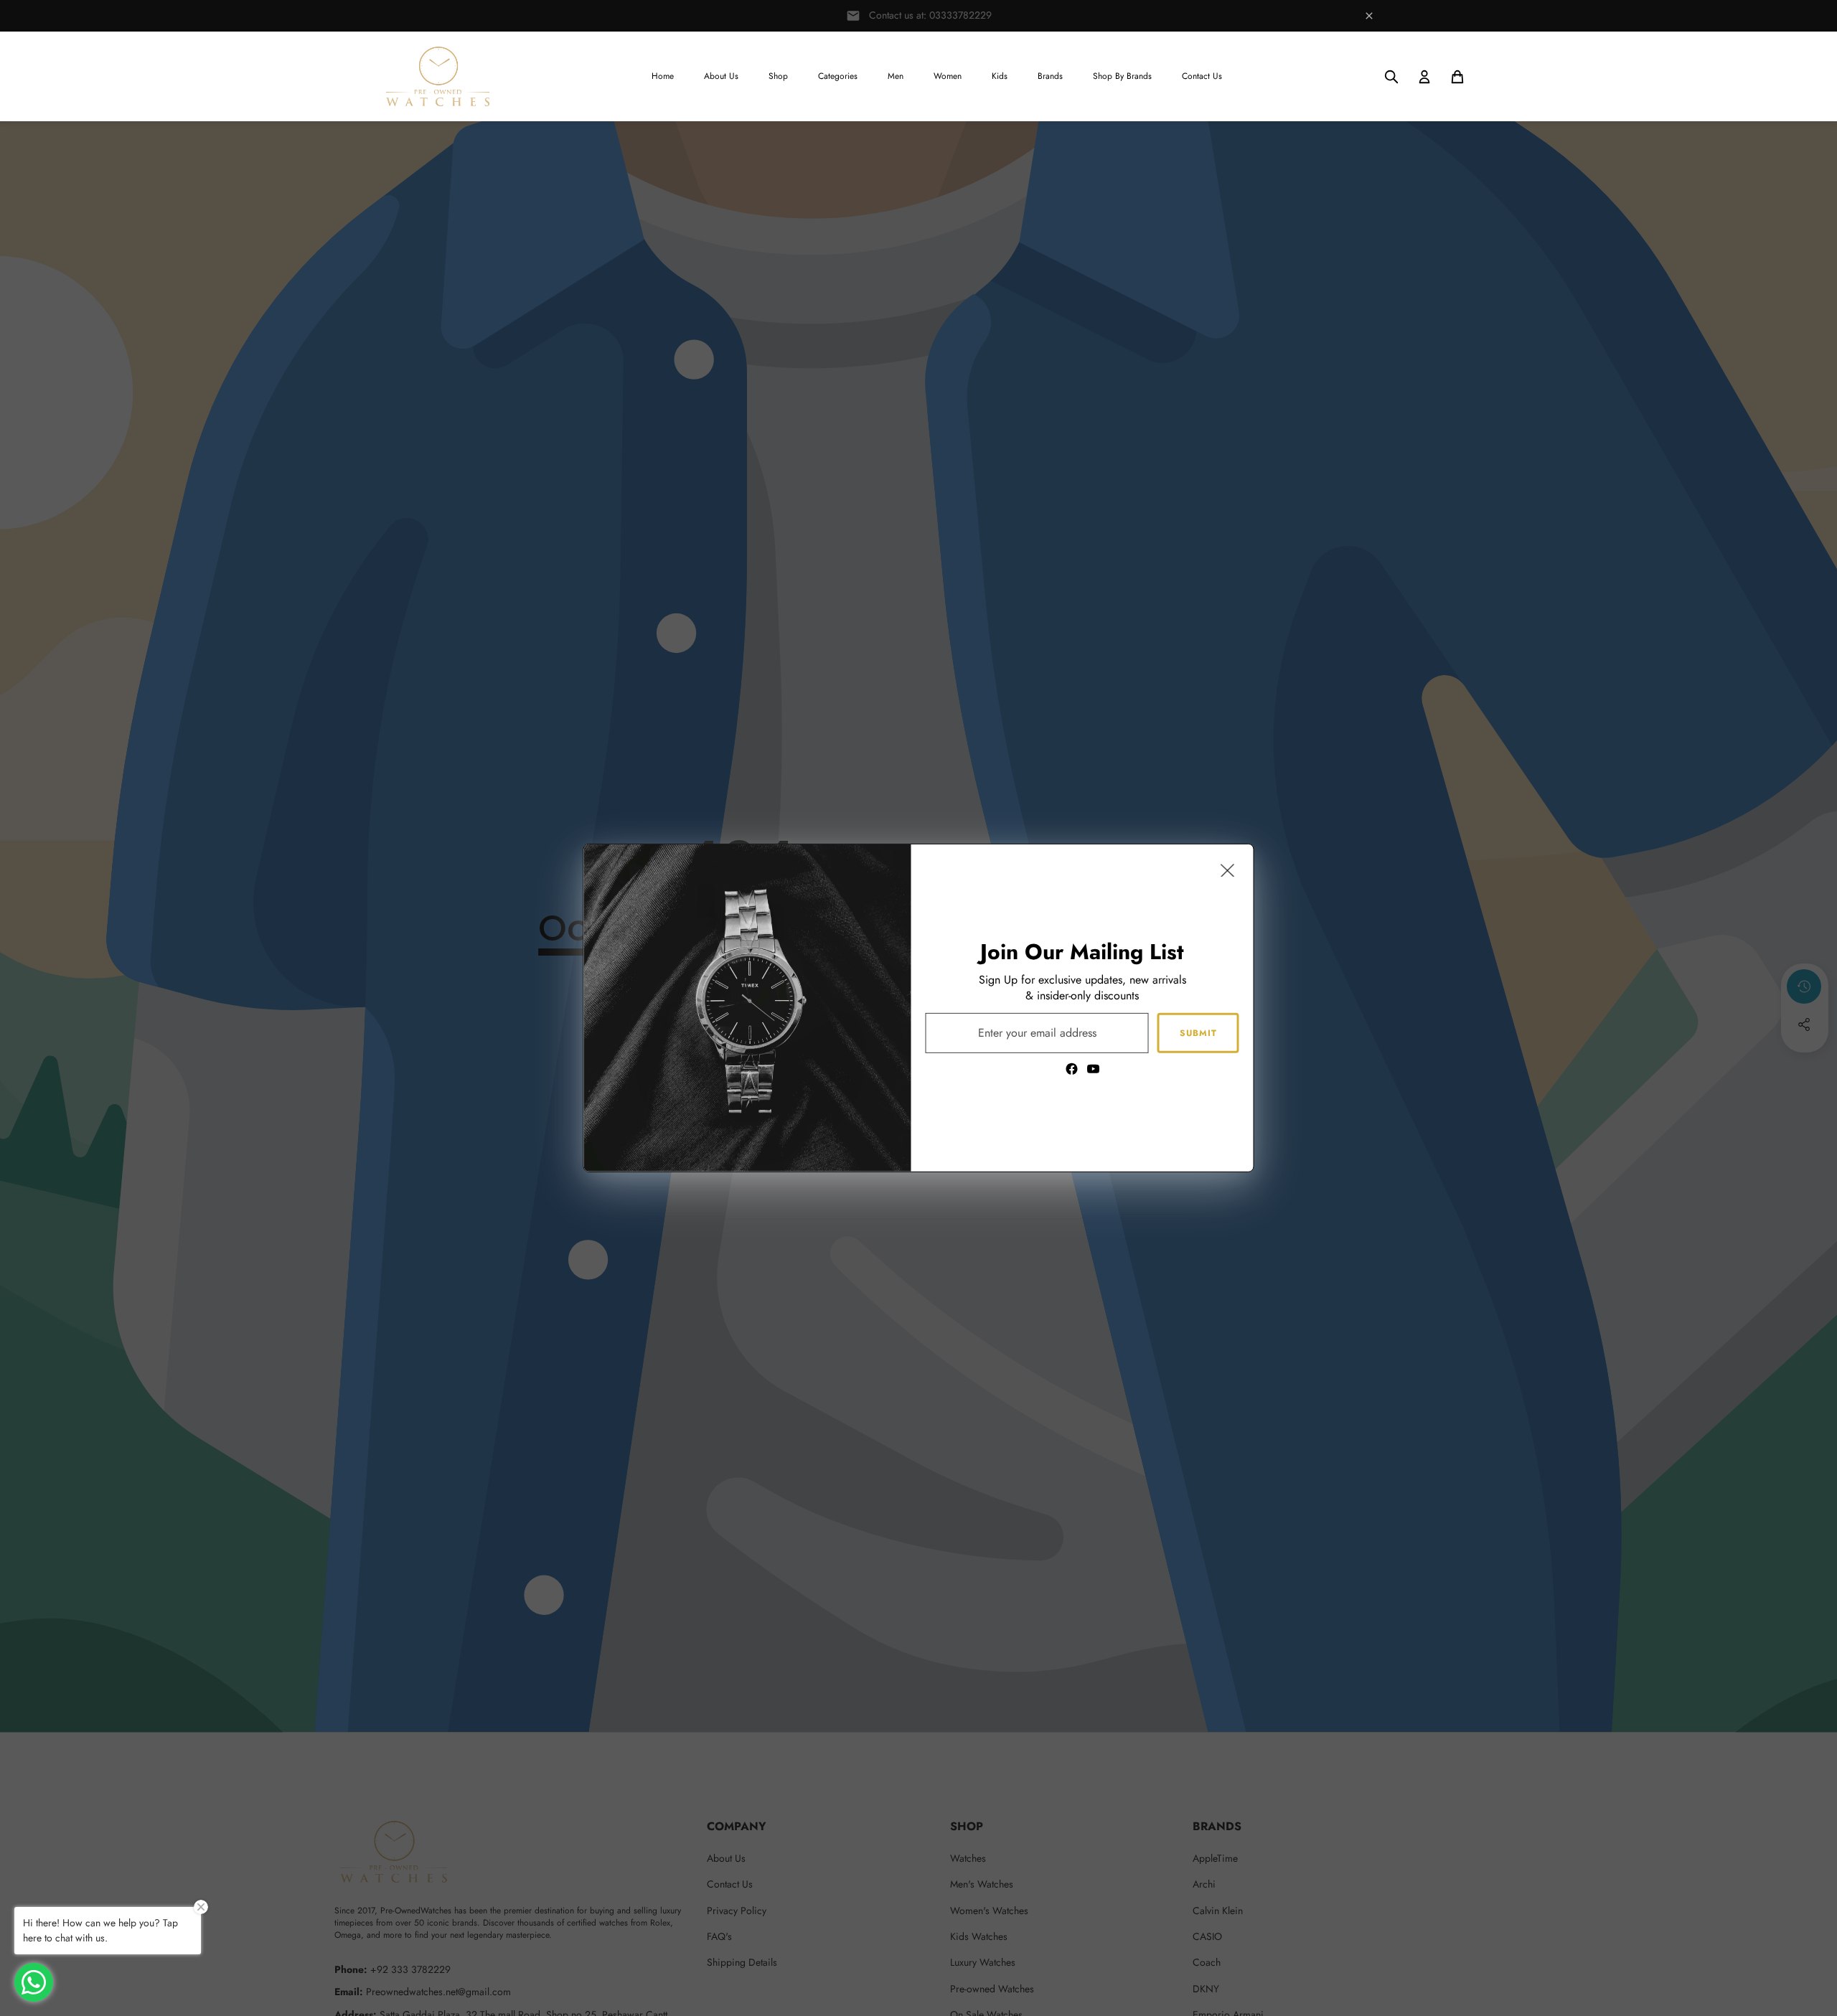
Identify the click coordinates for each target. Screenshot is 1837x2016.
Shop (778, 76)
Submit (1198, 1032)
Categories (838, 76)
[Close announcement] (1369, 16)
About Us (721, 76)
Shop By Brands (1122, 76)
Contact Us (1202, 76)
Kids (1000, 76)
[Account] (1424, 77)
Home (663, 76)
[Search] (1391, 77)
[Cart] (1457, 77)
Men (896, 76)
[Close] (1228, 870)
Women (948, 76)
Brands (1050, 76)
